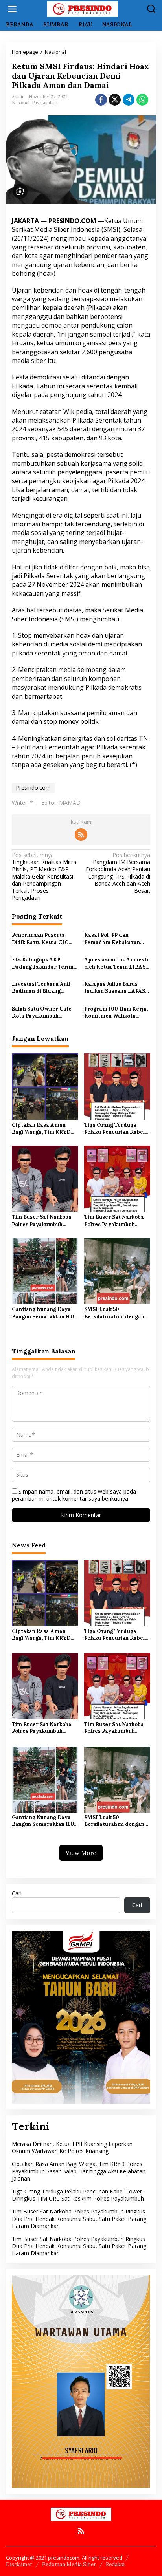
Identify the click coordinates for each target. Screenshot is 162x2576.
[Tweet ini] (115, 100)
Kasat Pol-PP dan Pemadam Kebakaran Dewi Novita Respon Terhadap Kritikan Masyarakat (112, 939)
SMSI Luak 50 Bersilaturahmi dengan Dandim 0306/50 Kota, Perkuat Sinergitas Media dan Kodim (117, 1313)
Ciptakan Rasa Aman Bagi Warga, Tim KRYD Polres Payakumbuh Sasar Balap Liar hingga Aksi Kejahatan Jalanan (43, 1129)
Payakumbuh (45, 103)
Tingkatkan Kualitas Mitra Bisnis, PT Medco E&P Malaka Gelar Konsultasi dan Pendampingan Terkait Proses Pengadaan (44, 876)
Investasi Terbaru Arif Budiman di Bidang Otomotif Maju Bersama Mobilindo (43, 988)
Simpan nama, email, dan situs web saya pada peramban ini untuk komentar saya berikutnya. (74, 1495)
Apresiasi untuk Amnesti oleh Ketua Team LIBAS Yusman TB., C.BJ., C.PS (116, 963)
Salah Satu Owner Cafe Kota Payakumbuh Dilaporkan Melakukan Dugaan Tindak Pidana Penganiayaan (42, 1012)
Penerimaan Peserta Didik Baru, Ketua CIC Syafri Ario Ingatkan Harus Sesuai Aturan (40, 939)
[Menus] (12, 9)
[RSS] (81, 835)
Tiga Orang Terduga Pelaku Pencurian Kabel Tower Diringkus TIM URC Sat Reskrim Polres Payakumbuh (115, 1129)
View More (81, 1853)
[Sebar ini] (101, 100)
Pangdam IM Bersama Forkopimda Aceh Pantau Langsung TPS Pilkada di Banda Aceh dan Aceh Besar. (118, 873)
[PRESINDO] (83, 8)
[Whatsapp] (142, 100)
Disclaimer (19, 2564)
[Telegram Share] (129, 100)
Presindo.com (33, 788)
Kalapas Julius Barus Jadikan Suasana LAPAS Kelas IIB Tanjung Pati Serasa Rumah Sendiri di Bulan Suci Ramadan (115, 988)
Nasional (21, 103)
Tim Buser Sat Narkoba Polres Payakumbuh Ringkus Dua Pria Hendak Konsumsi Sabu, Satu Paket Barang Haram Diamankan (44, 1221)
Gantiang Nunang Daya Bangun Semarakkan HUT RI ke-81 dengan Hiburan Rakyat (45, 1313)
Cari (17, 1893)
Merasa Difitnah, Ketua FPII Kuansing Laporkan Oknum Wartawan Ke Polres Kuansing (72, 2147)
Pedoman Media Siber (69, 2564)
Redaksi (115, 2564)
